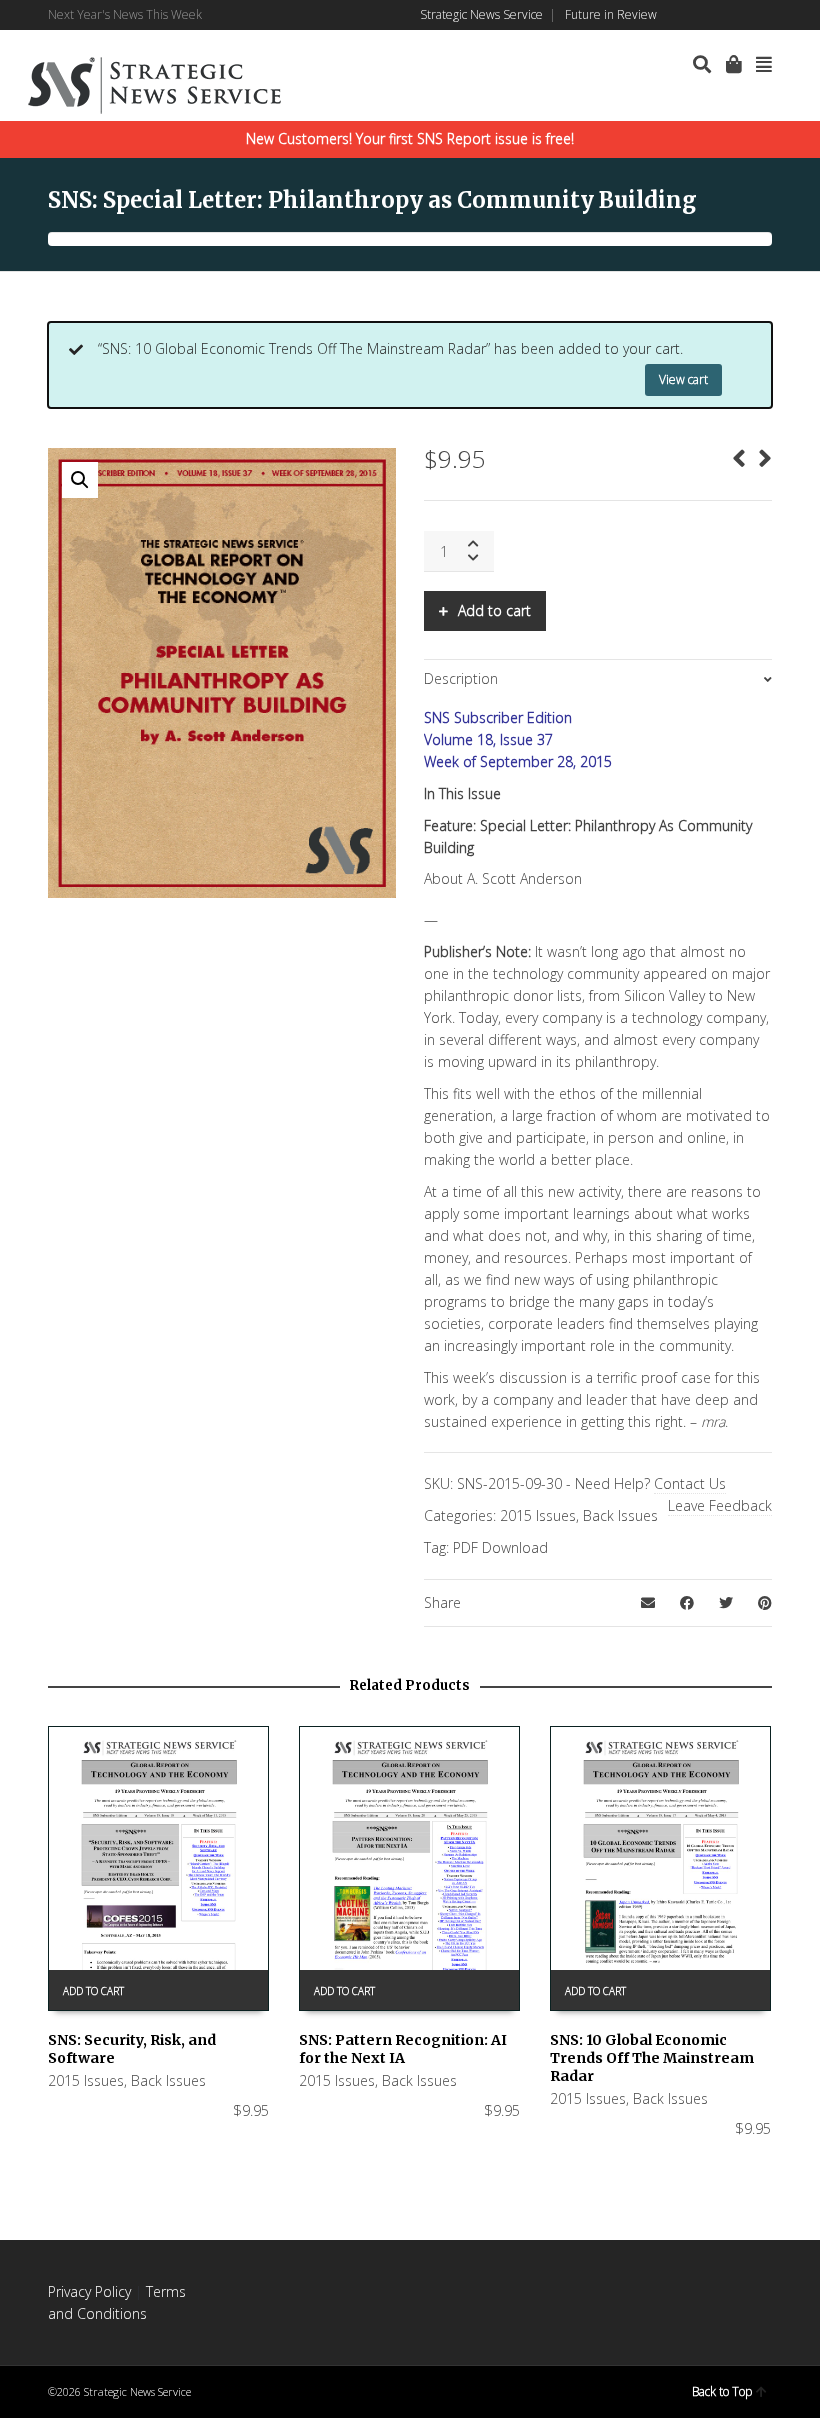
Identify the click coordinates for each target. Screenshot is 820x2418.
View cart (683, 379)
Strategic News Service (481, 14)
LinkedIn (712, 15)
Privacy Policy (89, 2291)
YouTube (770, 15)
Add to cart (494, 610)
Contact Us (690, 1483)
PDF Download (500, 1547)
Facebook (683, 15)
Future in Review (611, 14)
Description (461, 678)
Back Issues (620, 1515)
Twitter (741, 15)
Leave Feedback (720, 1505)
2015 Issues (538, 1515)
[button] (80, 480)
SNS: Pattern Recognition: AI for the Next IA (403, 2049)
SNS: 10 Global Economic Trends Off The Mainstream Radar (652, 2058)
